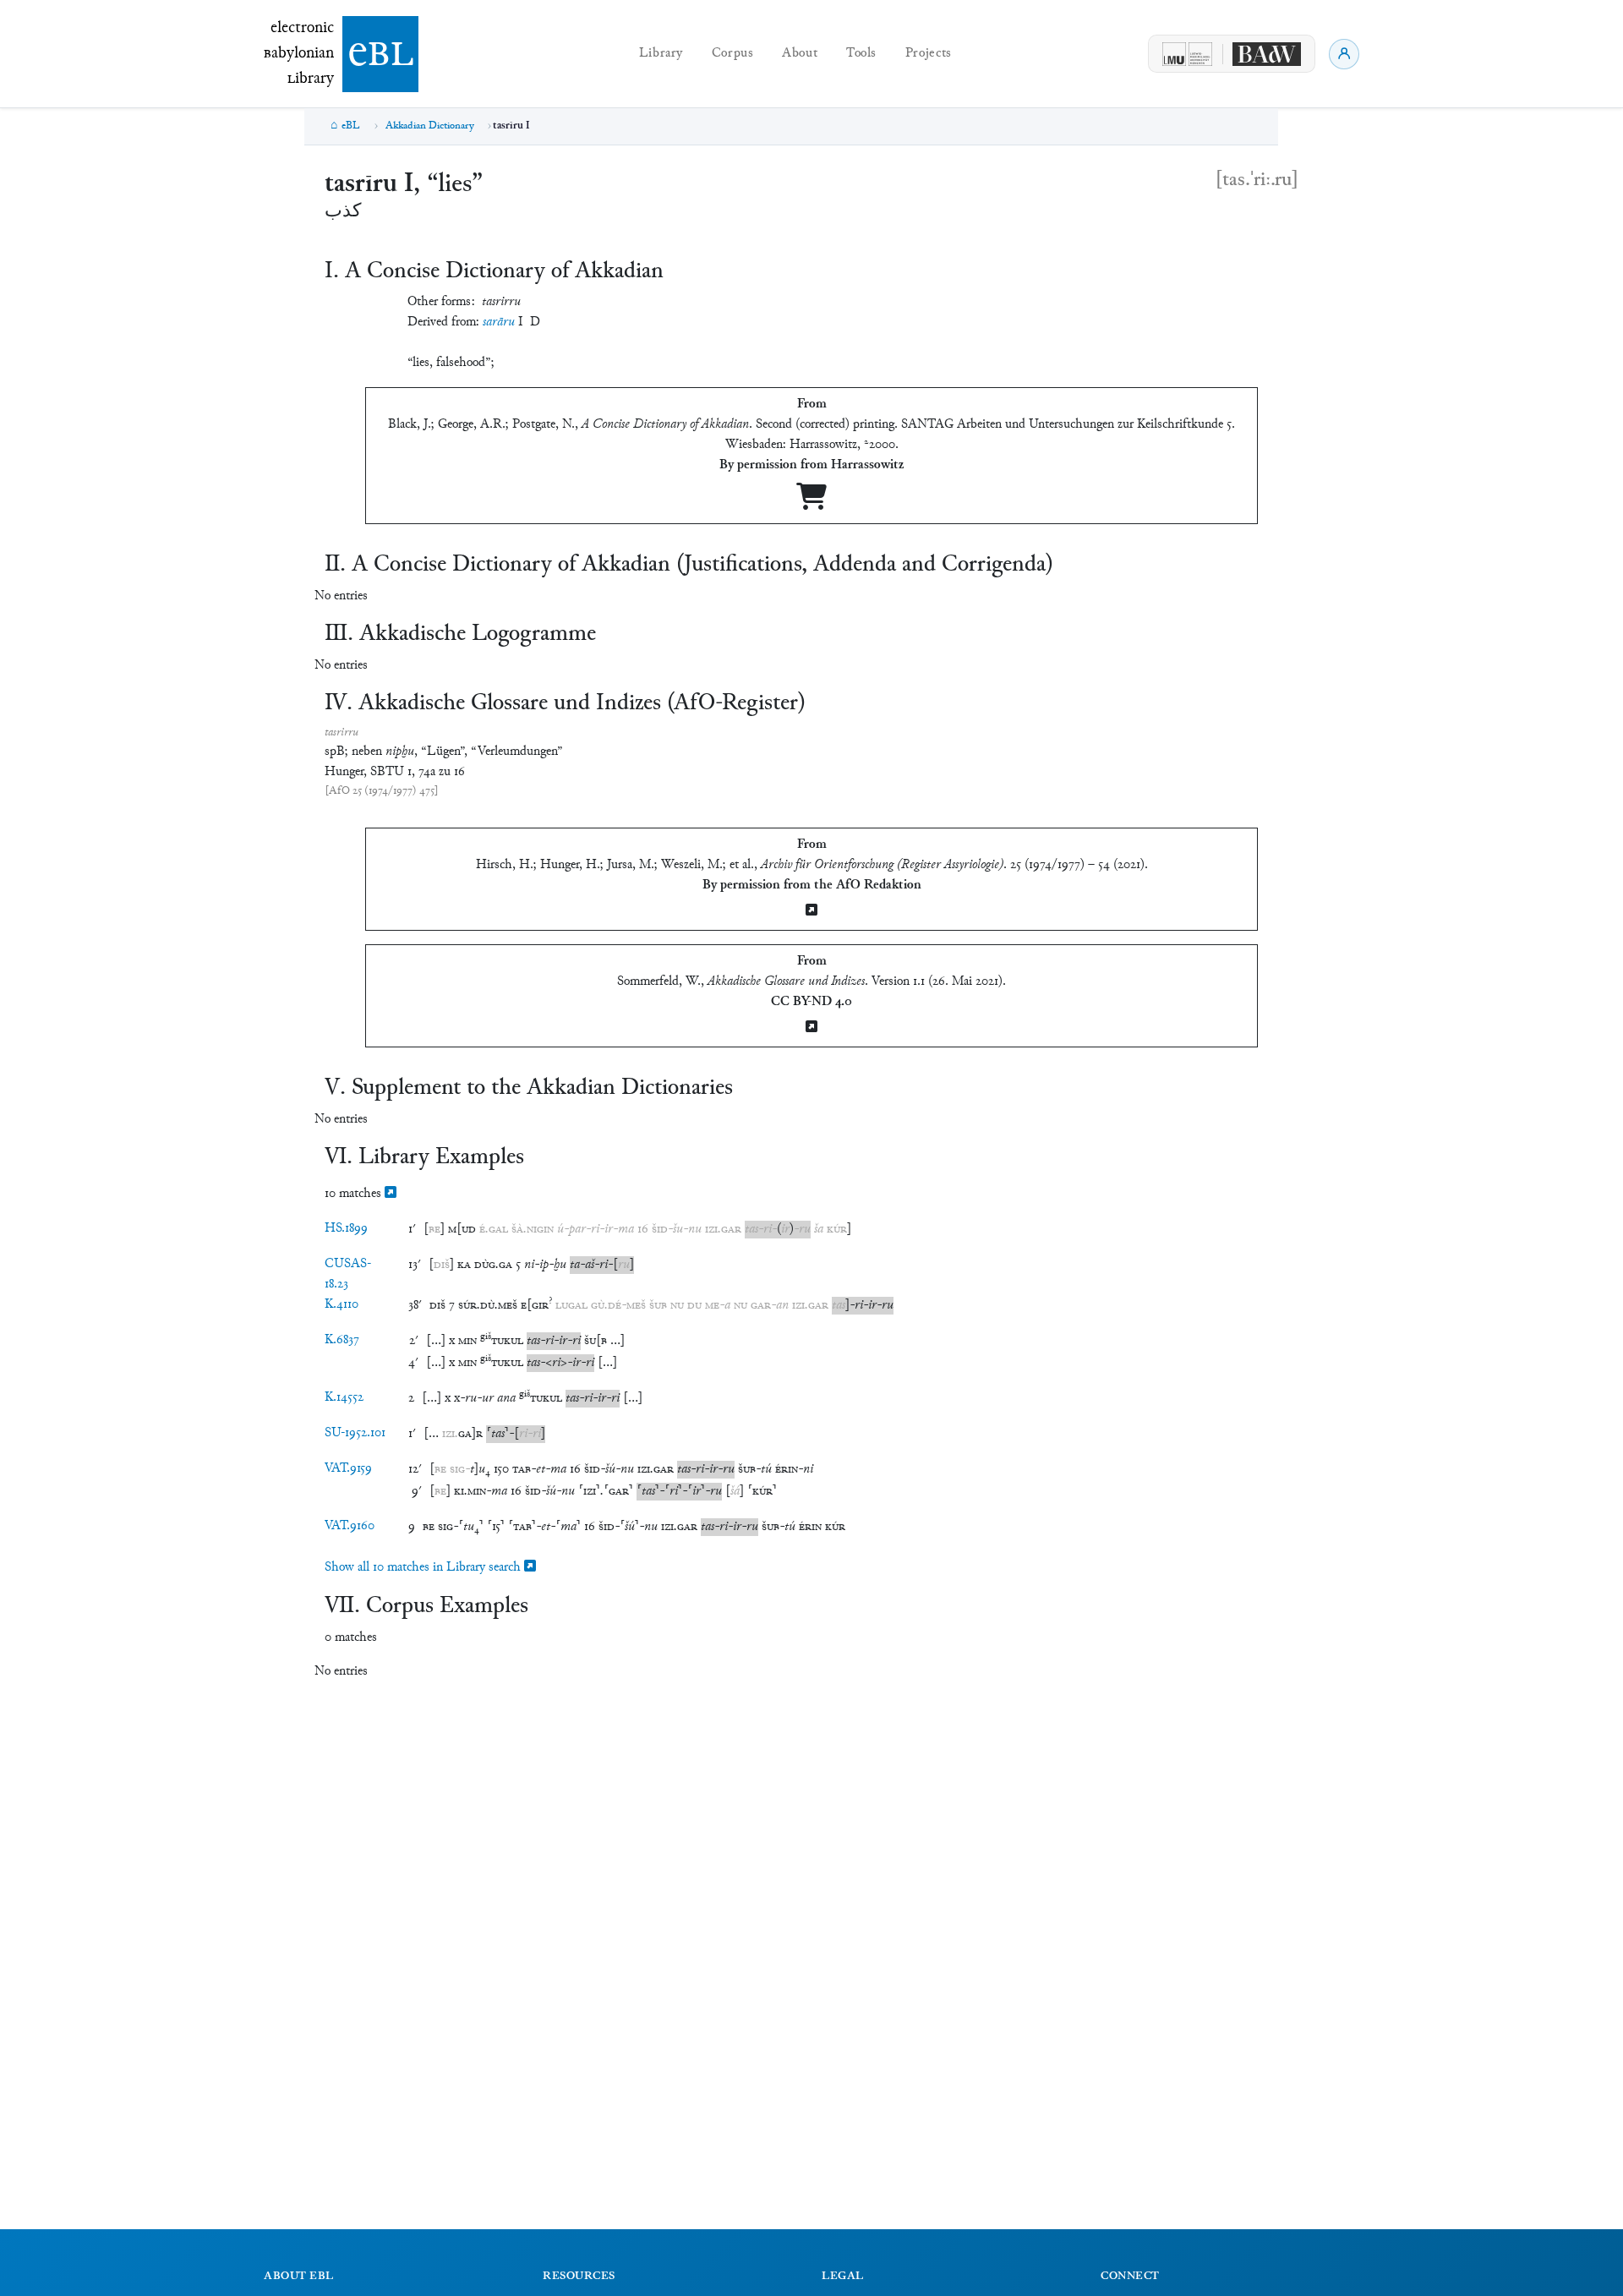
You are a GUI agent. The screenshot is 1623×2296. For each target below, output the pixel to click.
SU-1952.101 (355, 1433)
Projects (929, 54)
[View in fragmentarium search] (391, 1194)
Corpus (733, 54)
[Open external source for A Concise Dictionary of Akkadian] (811, 503)
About (800, 54)
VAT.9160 (350, 1526)
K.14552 (344, 1398)
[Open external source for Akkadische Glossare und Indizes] (811, 1028)
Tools (861, 54)
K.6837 (342, 1340)
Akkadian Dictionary (430, 126)
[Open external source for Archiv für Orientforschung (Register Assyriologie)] (811, 912)
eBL (351, 126)
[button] (434, 1230)
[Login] (1344, 54)
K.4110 (342, 1305)
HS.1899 (346, 1229)
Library (661, 54)
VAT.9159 (348, 1469)
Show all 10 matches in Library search (424, 1568)
